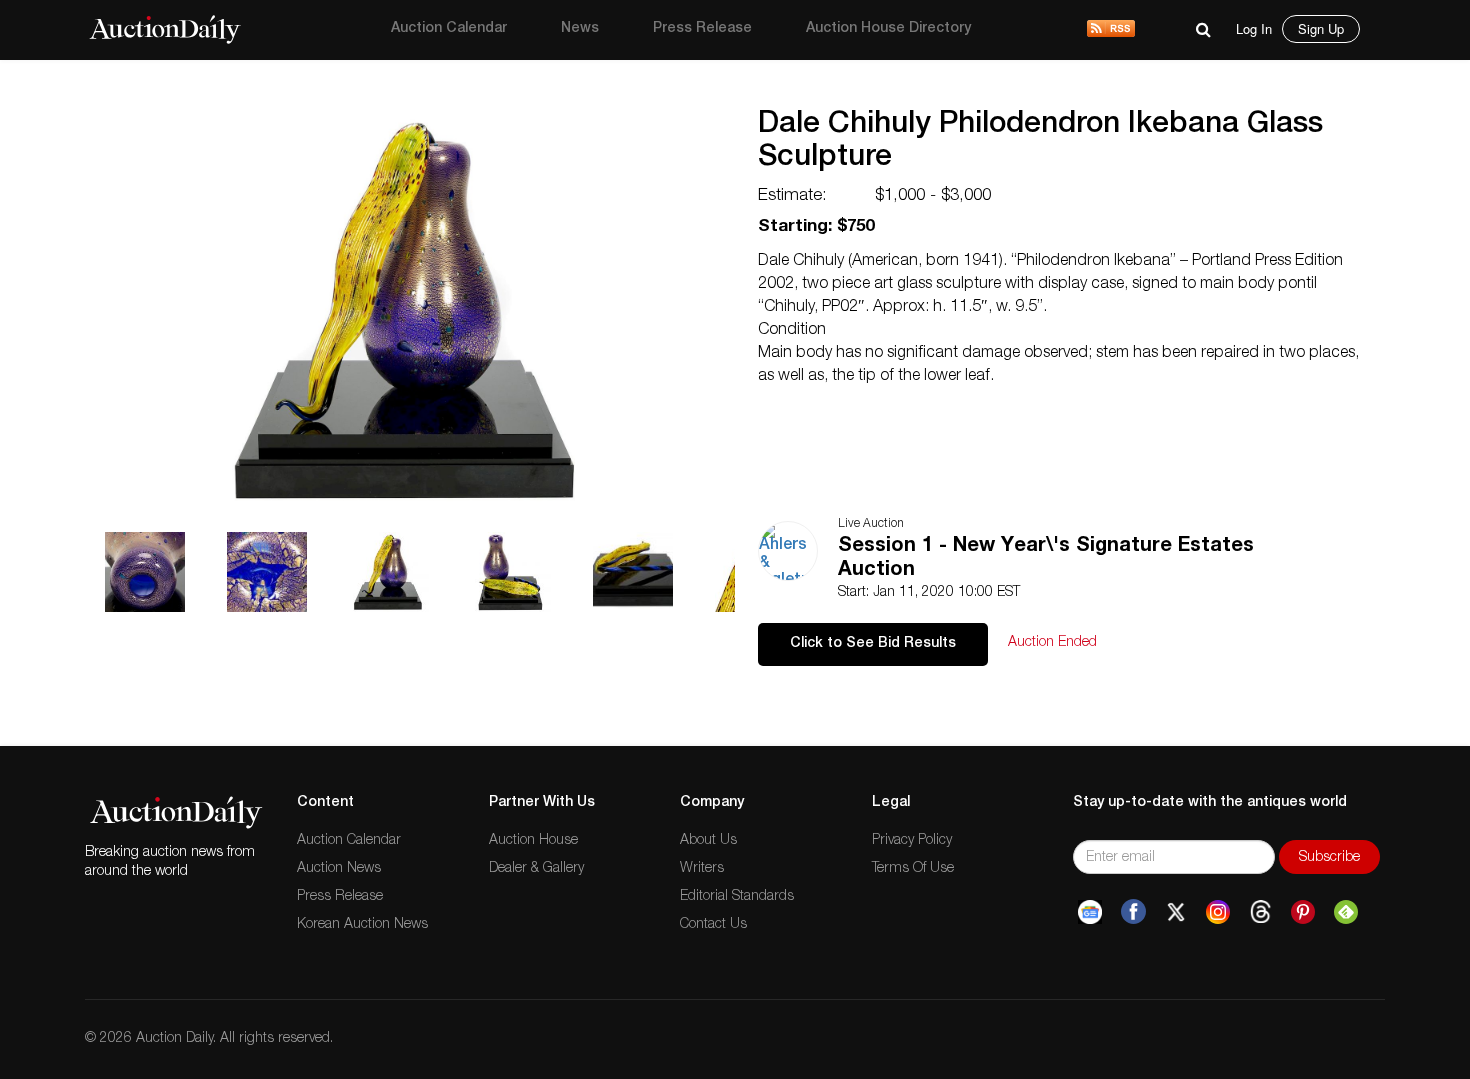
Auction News (339, 869)
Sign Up (1321, 28)
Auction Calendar (449, 29)
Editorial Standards (737, 897)
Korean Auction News (362, 925)
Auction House (533, 841)
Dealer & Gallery (536, 869)
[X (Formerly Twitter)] (1176, 912)
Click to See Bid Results (873, 644)
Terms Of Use (913, 869)
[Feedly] (1346, 912)
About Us (708, 841)
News (580, 29)
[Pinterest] (1303, 912)
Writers (702, 869)
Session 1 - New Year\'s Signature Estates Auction (1046, 559)
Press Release (702, 29)
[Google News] (1090, 912)
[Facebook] (1133, 912)
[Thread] (1260, 912)
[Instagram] (1218, 912)
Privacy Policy (912, 841)
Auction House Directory (888, 29)
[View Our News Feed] (1111, 30)
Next (742, 85)
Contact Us (713, 925)
